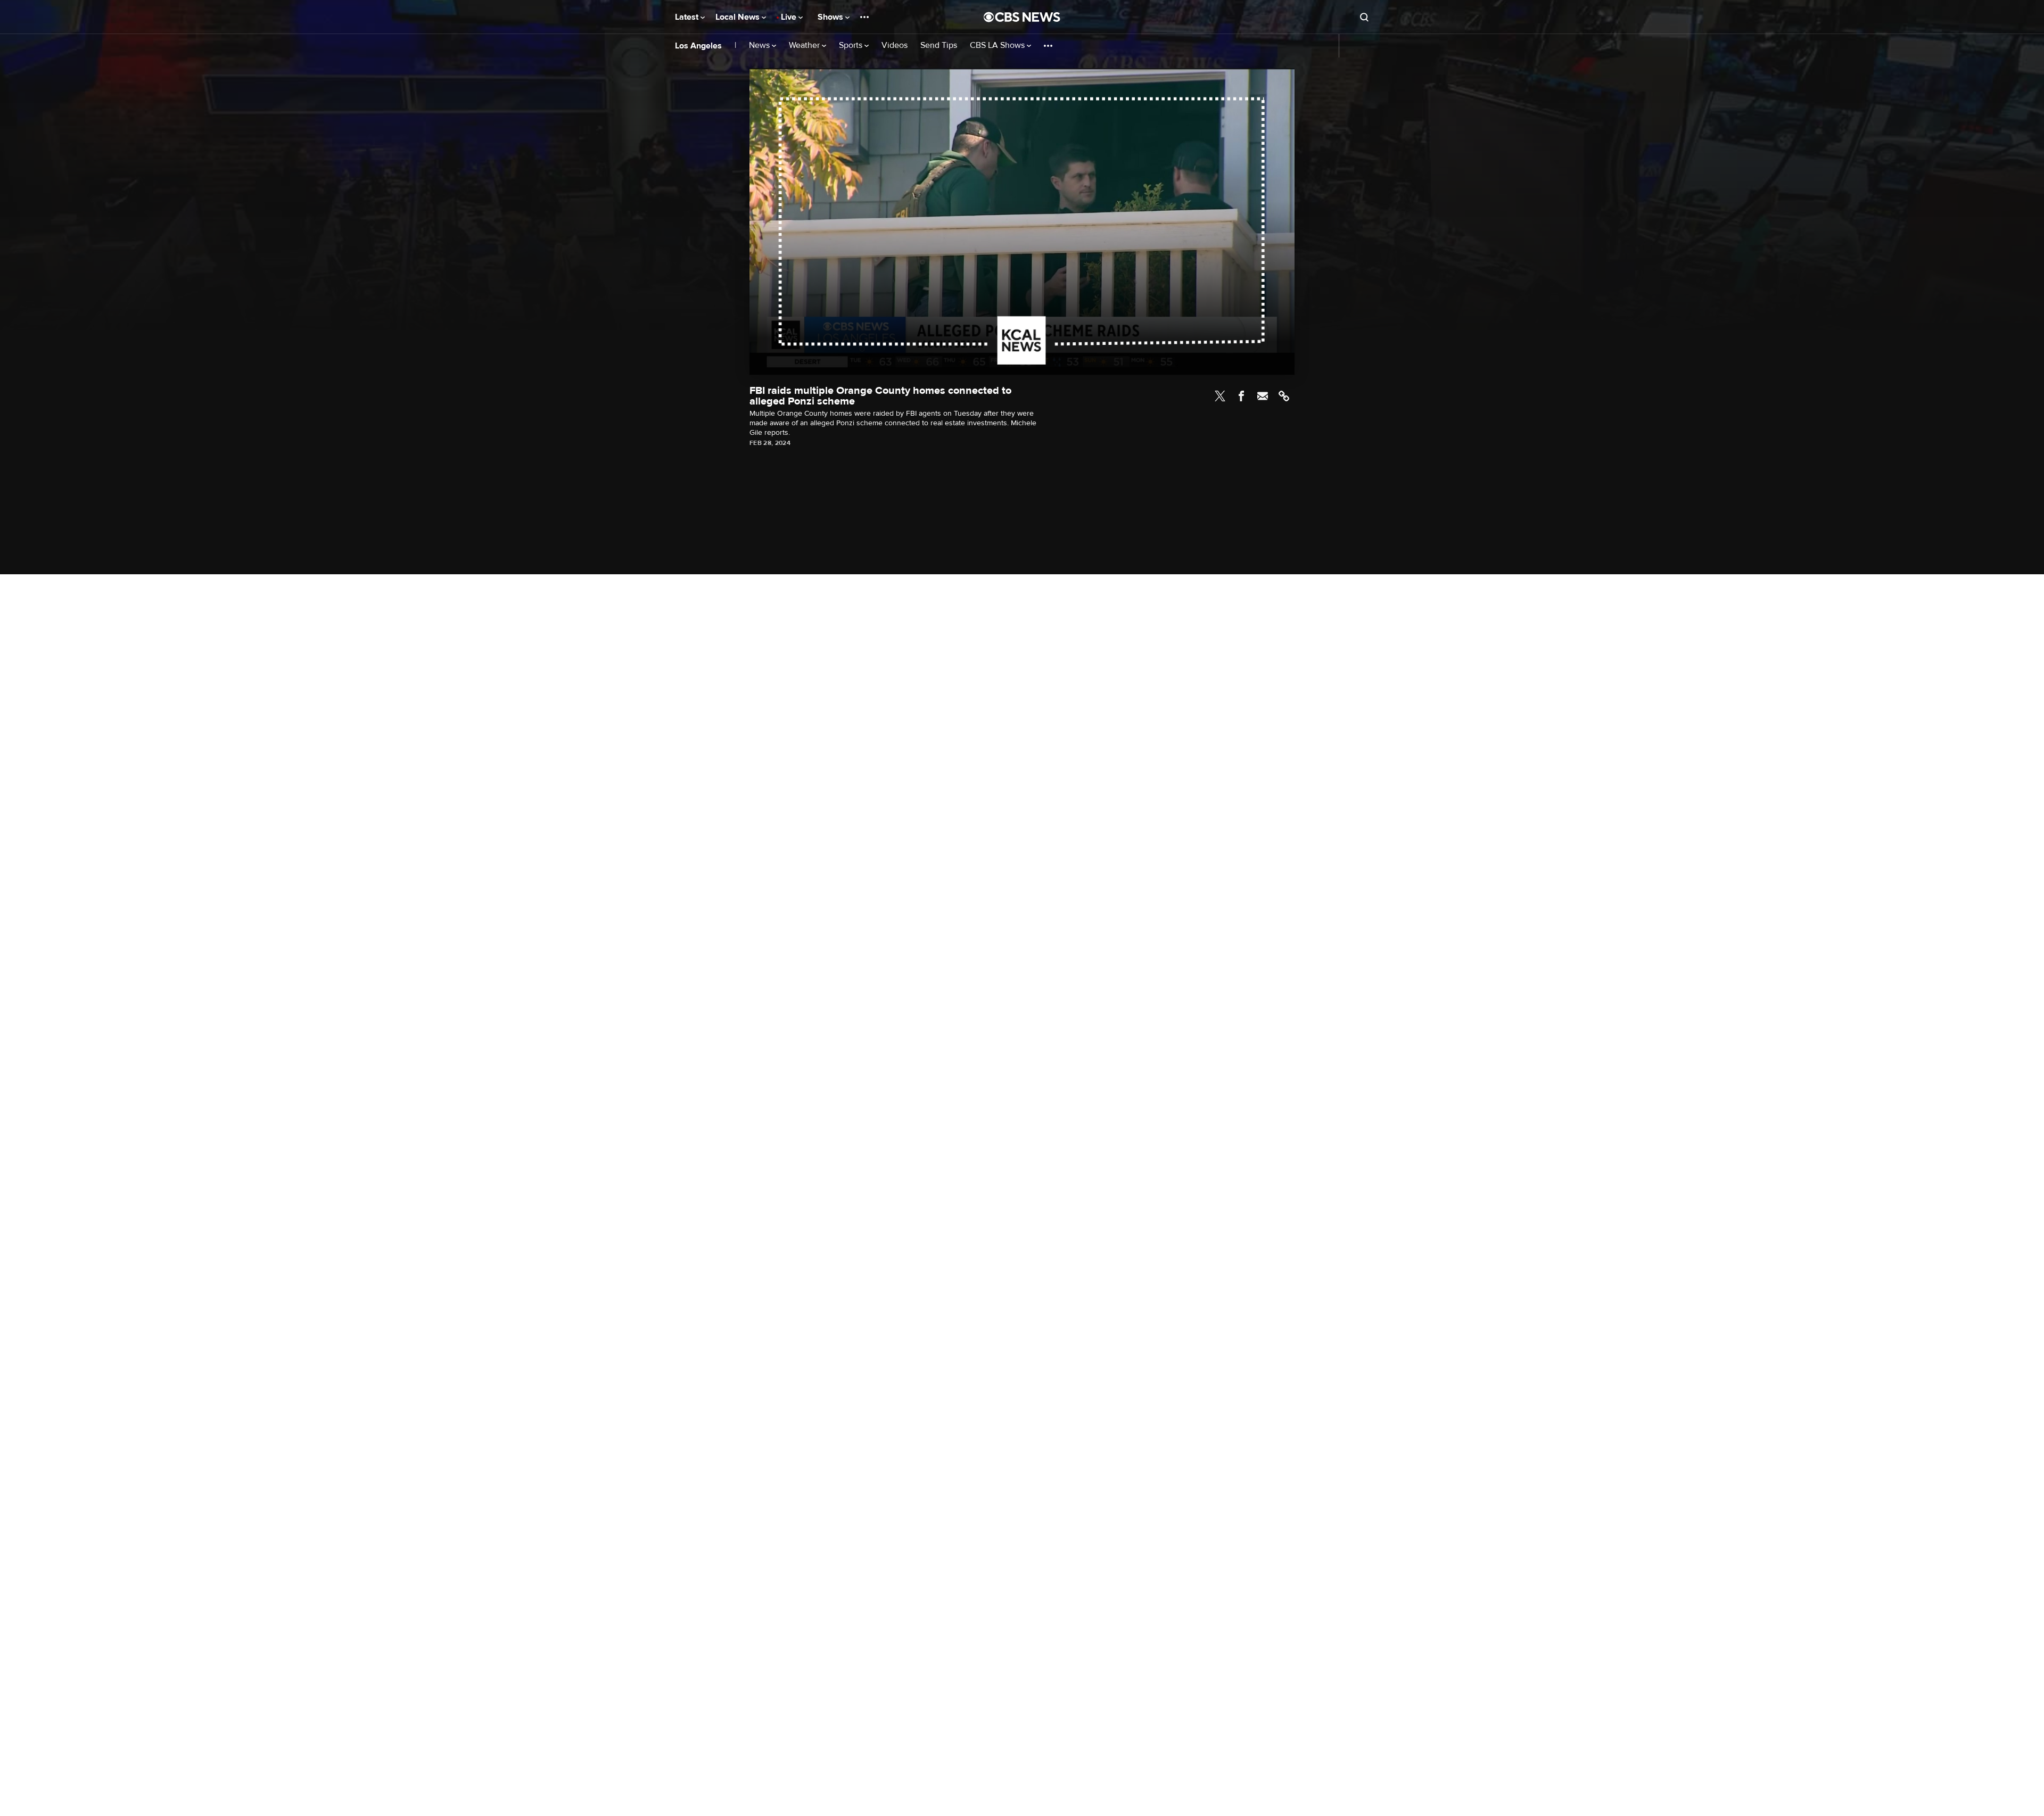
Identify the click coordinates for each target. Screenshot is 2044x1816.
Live (790, 17)
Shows (831, 17)
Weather (805, 46)
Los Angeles (698, 46)
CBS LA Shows (998, 46)
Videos (895, 46)
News (760, 46)
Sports (852, 46)
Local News (739, 17)
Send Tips (939, 46)
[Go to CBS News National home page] (1022, 17)
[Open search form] (1364, 17)
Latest (688, 17)
